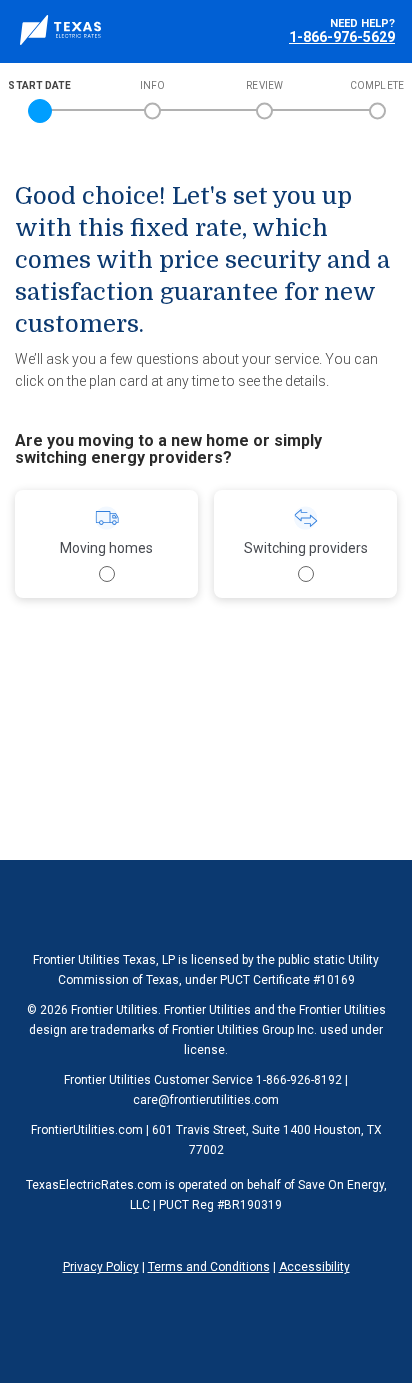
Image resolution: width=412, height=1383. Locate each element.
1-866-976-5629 (342, 37)
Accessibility (314, 1267)
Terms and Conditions (209, 1267)
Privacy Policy (101, 1267)
